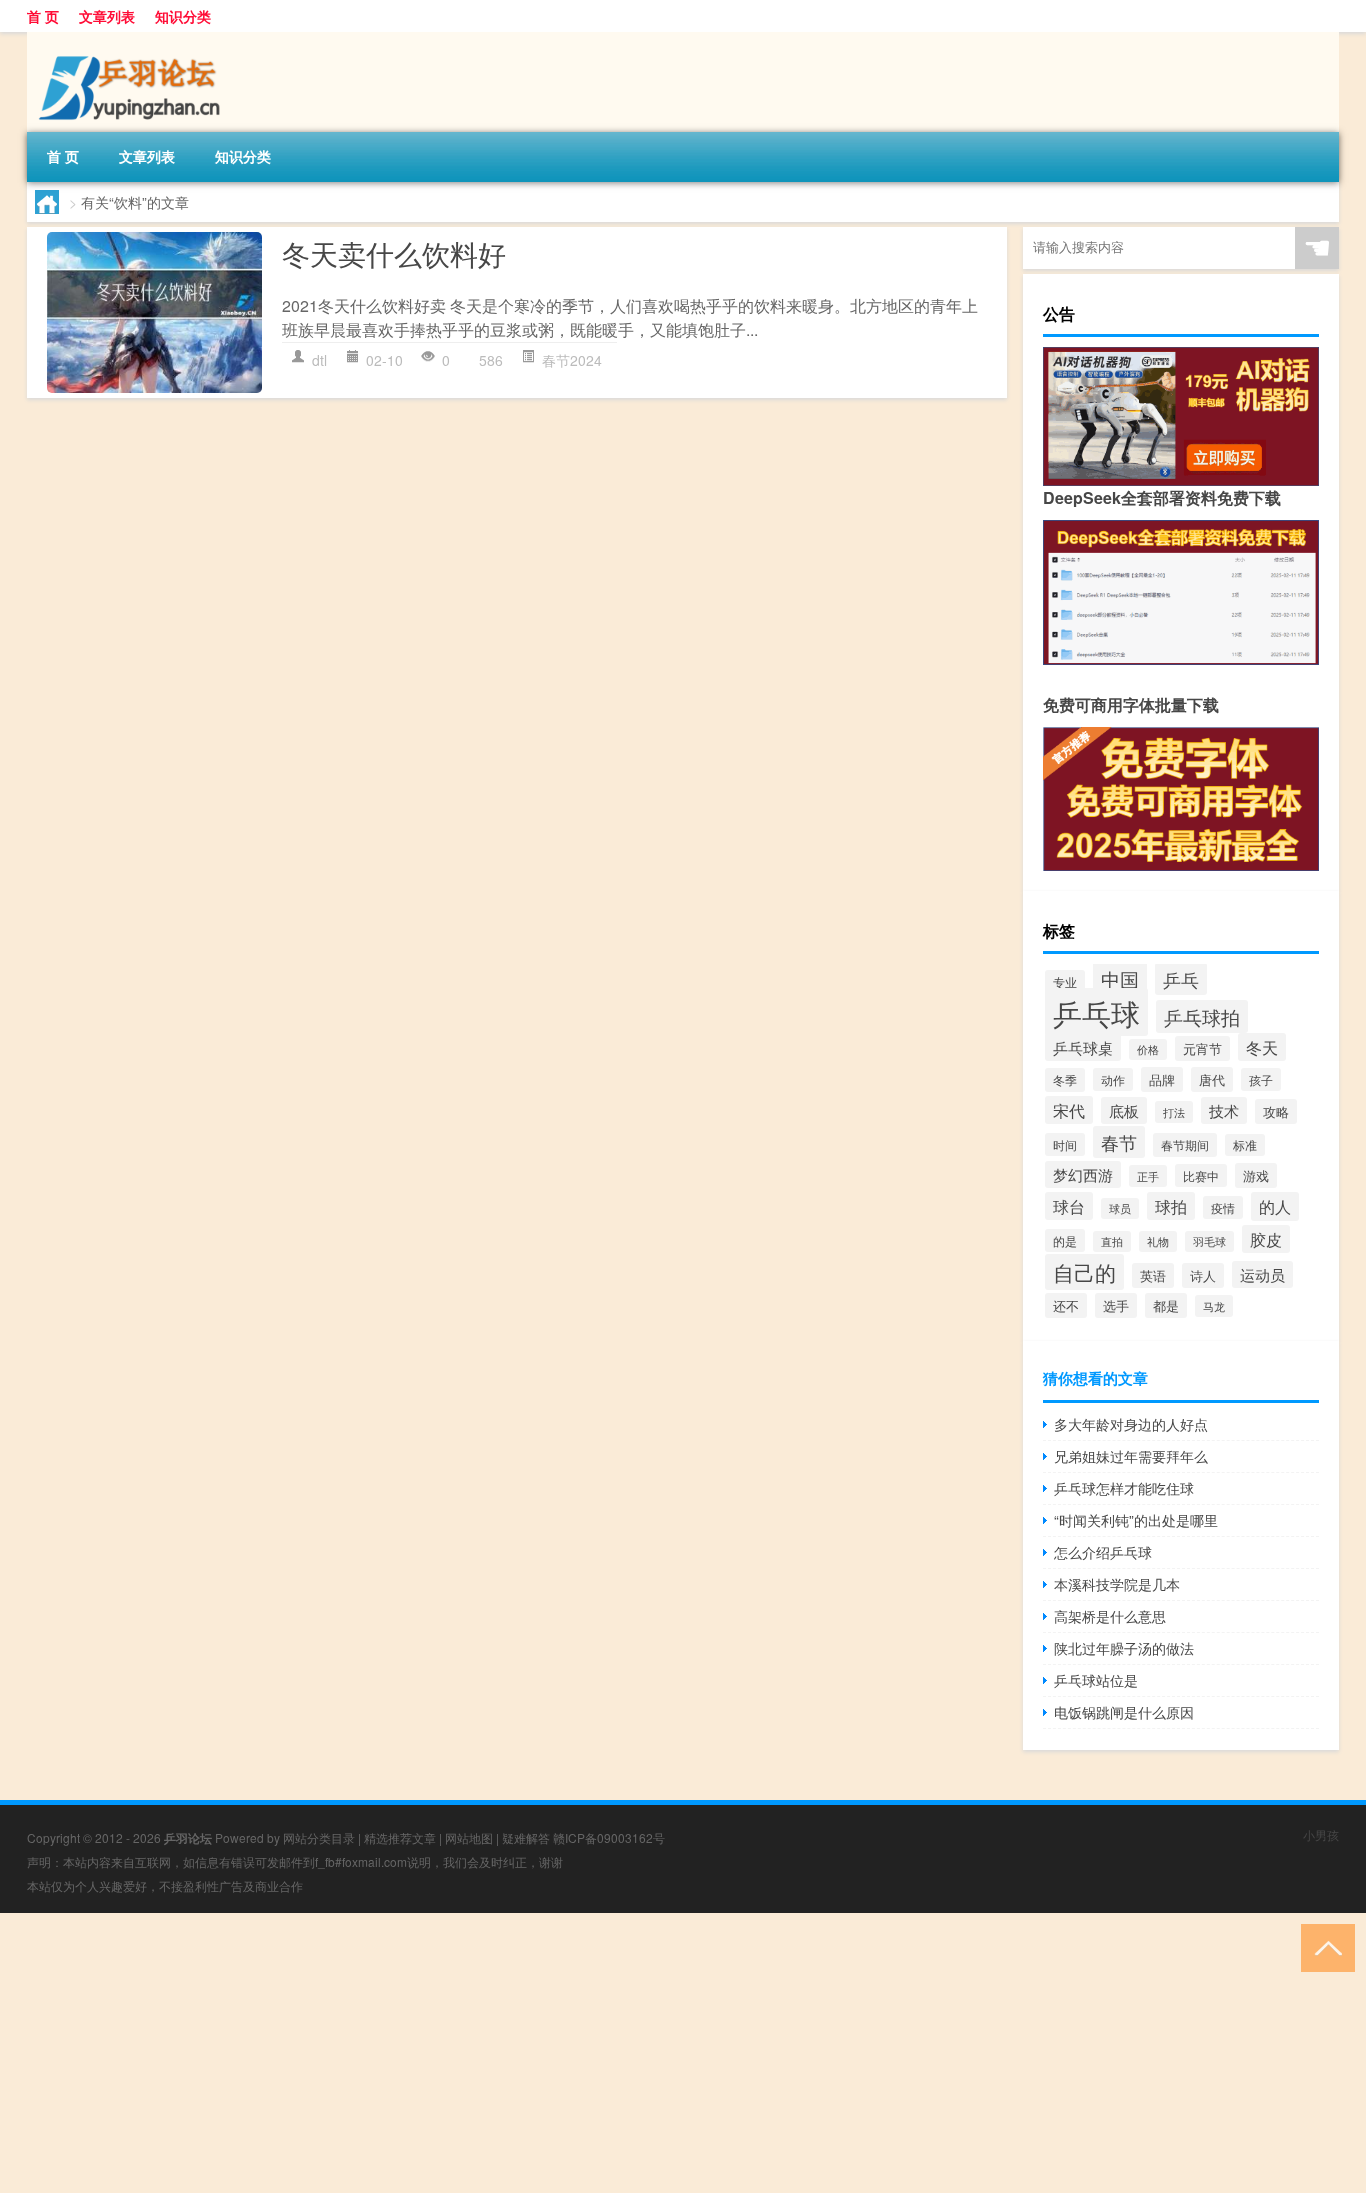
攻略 (1276, 1111)
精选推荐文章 (400, 1837)
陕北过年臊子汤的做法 (1124, 1648)
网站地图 (469, 1837)
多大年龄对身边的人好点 (1131, 1424)
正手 (1148, 1176)
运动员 (1262, 1274)
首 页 (43, 16)
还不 (1066, 1305)
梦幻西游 (1083, 1174)
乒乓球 (1096, 1012)
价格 (1148, 1049)
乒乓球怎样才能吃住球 (1124, 1488)
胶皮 (1266, 1239)
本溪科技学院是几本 (1117, 1584)
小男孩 (1321, 1834)
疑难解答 (526, 1837)
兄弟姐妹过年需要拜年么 (1131, 1456)
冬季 (1065, 1080)
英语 (1153, 1275)
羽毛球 (1209, 1241)
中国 (1120, 978)
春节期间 (1185, 1145)
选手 (1116, 1305)
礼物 (1158, 1241)
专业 (1065, 981)
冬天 (1262, 1047)
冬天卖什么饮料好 (394, 253)
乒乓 (1181, 979)
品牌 (1162, 1079)
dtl (319, 360)
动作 (1113, 1079)
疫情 (1223, 1207)
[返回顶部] (1323, 1946)
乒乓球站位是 (1096, 1680)
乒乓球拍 (1202, 1016)
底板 (1124, 1110)
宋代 (1069, 1110)
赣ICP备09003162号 (609, 1837)
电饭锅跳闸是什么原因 (1124, 1712)
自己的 (1084, 1272)
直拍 (1112, 1241)
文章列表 (107, 16)
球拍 (1171, 1206)
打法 (1174, 1112)
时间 (1065, 1144)
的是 (1065, 1240)
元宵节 (1202, 1048)
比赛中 (1201, 1175)
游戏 (1256, 1175)
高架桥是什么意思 (1110, 1616)
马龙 (1214, 1306)
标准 (1245, 1145)
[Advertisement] (600, 2053)
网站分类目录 (319, 1837)
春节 (1119, 1142)
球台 (1069, 1206)
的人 (1275, 1206)
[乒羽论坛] (132, 39)
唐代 (1212, 1079)
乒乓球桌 (1083, 1047)
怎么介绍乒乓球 (1103, 1552)
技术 (1224, 1110)
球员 (1120, 1208)
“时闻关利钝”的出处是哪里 (1136, 1520)
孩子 (1261, 1079)
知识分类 (183, 16)
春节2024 (572, 360)
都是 (1166, 1305)
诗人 (1203, 1275)
